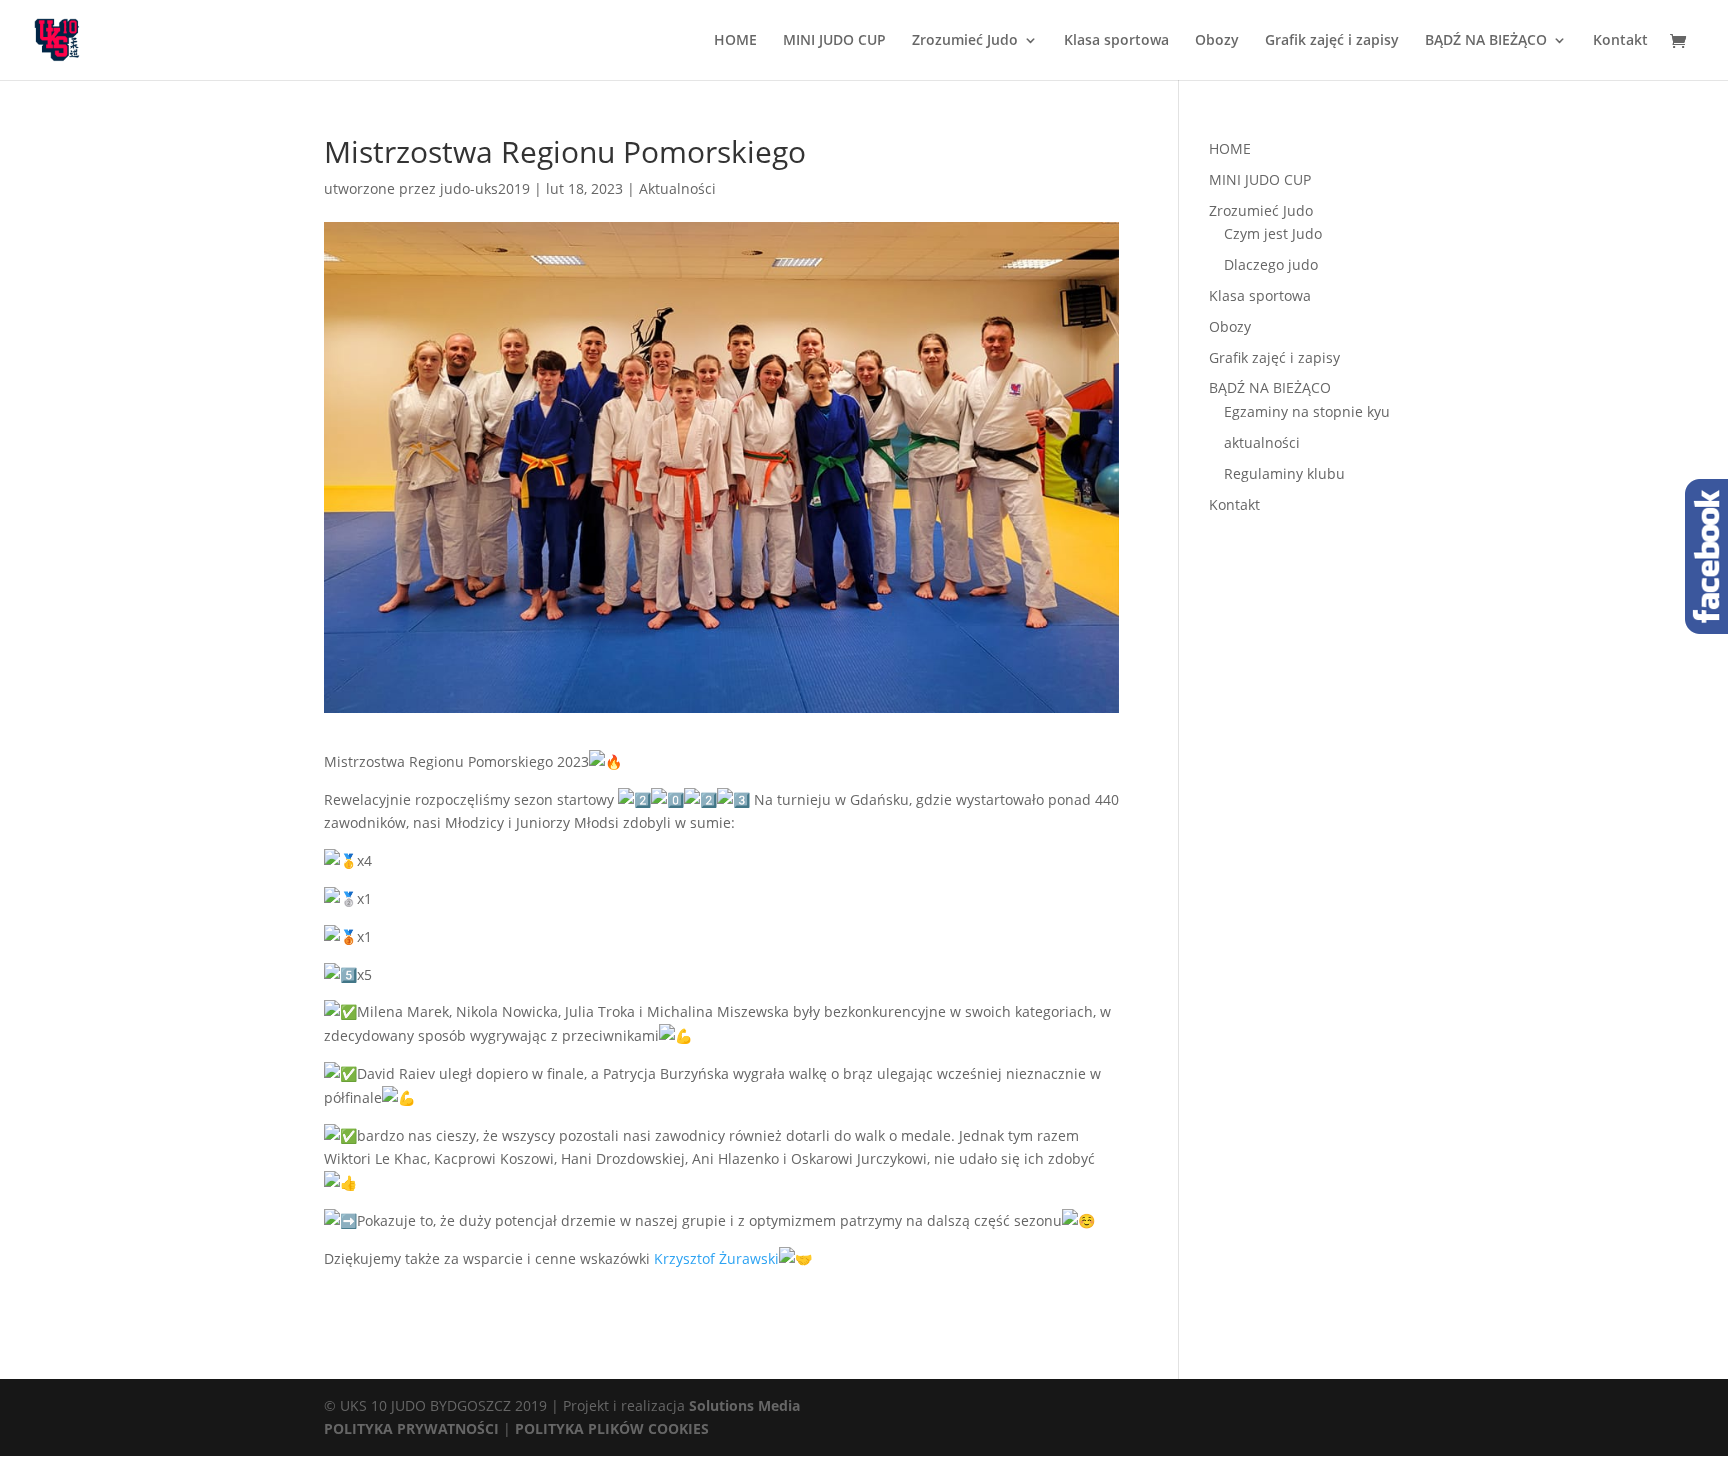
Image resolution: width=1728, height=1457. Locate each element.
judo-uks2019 (485, 188)
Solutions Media (744, 1405)
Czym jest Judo (1273, 233)
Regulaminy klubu (1284, 473)
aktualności (1262, 442)
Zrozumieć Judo (965, 41)
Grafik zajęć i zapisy (1332, 41)
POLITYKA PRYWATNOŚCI (411, 1428)
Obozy (1217, 41)
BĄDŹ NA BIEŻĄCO (1486, 41)
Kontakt (1620, 41)
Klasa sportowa (1116, 41)
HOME (735, 41)
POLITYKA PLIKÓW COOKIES (612, 1428)
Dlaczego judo (1271, 264)
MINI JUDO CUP (834, 41)
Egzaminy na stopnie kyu (1307, 411)
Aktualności (677, 188)
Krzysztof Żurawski (716, 1258)
